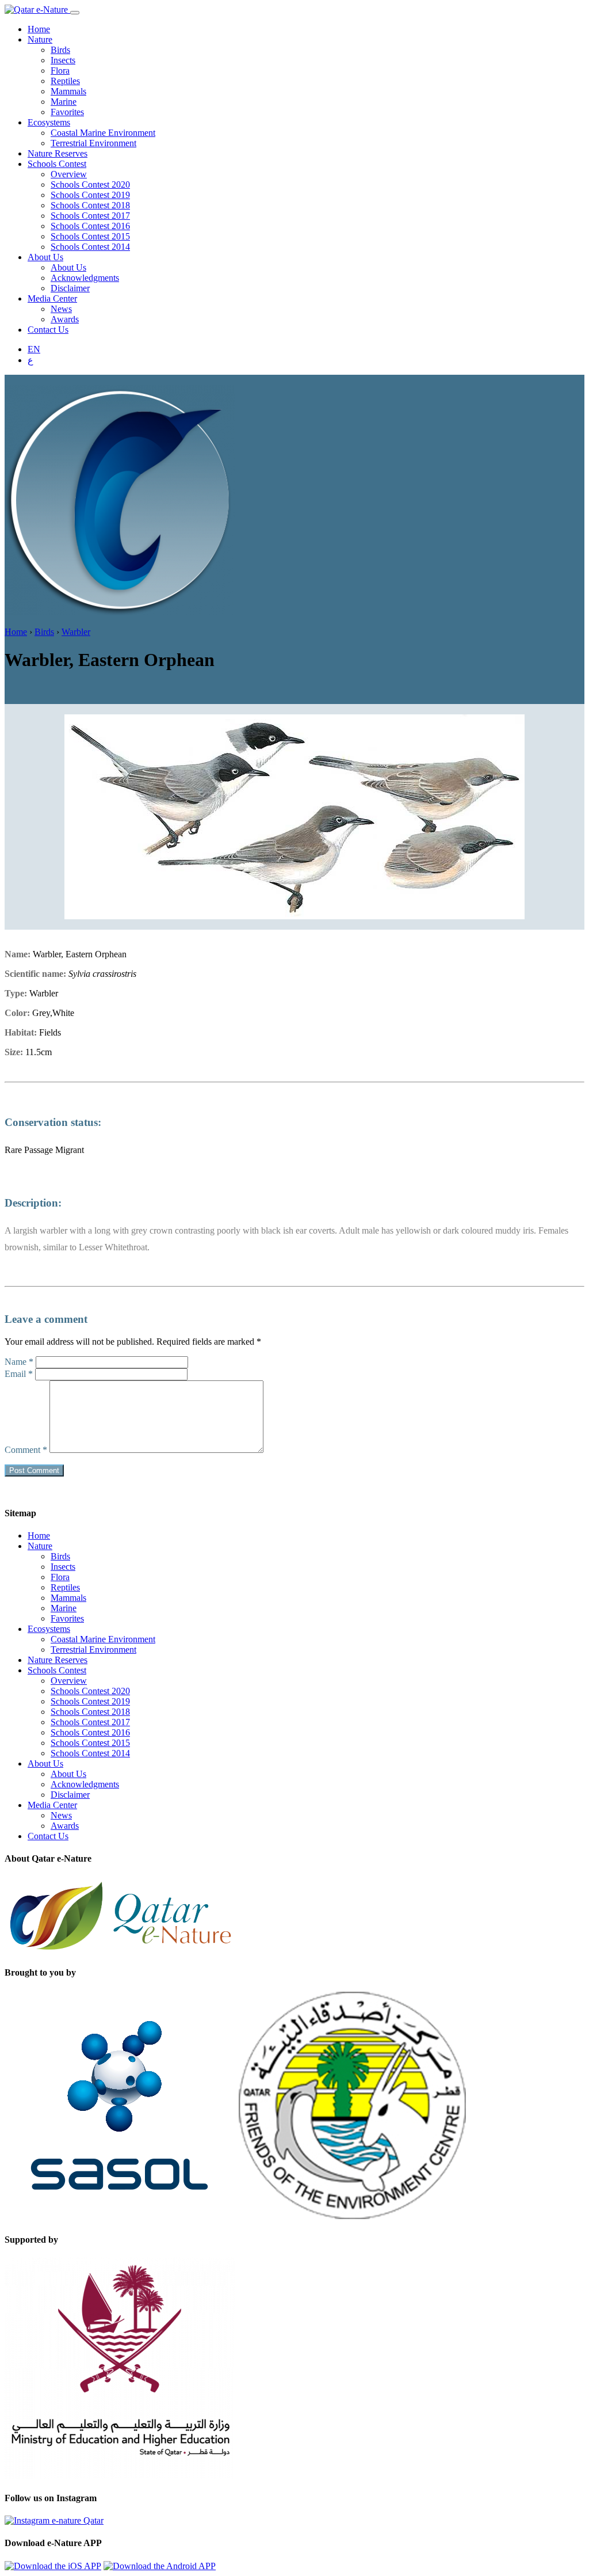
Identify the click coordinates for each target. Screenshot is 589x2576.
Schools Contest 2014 (90, 247)
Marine (64, 102)
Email (19, 1374)
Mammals (68, 91)
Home (39, 29)
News (61, 309)
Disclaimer (70, 288)
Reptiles (65, 81)
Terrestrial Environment (93, 143)
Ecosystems (49, 122)
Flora (60, 71)
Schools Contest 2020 (90, 184)
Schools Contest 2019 (90, 195)
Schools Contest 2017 (90, 216)
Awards (65, 319)
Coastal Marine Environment (103, 133)
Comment (26, 1450)
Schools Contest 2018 (90, 205)
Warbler (76, 632)
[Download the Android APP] (160, 2566)
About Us (45, 257)
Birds (60, 50)
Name (19, 1362)
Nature (40, 39)
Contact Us (48, 330)
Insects (63, 60)
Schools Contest (57, 164)
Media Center (52, 298)
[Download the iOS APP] (53, 2566)
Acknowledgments (85, 278)
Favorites (67, 112)
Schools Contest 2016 (90, 226)
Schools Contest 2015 (90, 236)
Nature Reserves (58, 153)
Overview (69, 174)
